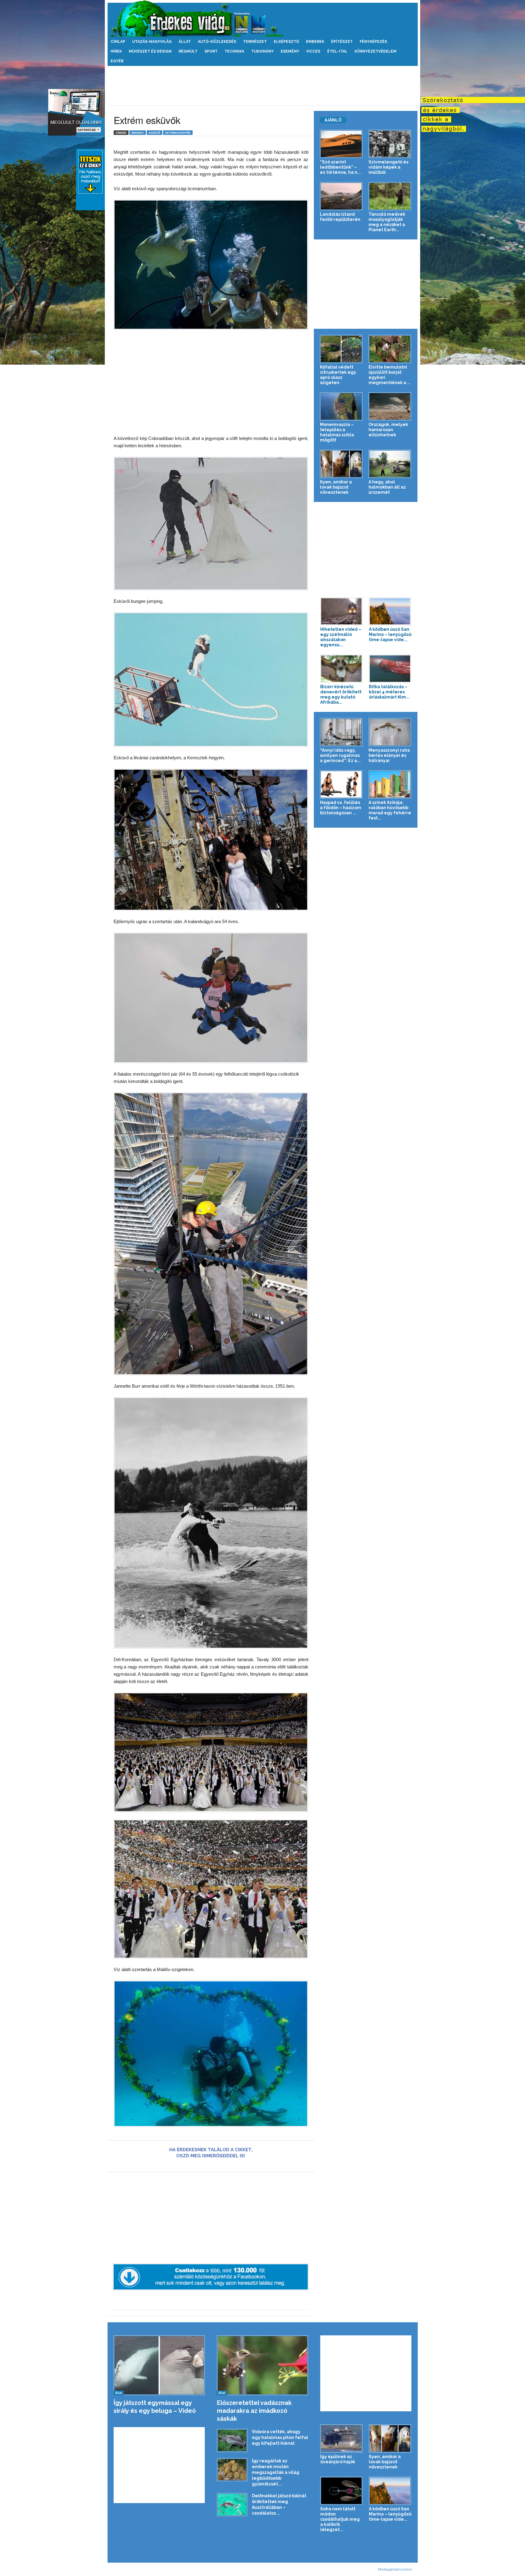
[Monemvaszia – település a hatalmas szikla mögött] (341, 406)
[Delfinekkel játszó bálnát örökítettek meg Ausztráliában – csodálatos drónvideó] (232, 2505)
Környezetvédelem (376, 51)
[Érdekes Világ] (263, 18)
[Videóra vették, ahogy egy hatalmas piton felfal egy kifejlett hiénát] (232, 2440)
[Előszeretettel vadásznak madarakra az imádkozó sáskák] (263, 2365)
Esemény (290, 51)
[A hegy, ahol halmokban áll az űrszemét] (390, 464)
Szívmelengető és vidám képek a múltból (388, 167)
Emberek (315, 42)
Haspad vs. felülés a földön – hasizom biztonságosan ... (341, 808)
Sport (211, 51)
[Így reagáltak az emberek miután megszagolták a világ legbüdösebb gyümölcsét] (232, 2470)
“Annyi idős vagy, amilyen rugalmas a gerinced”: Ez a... (340, 755)
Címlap (118, 42)
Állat (185, 42)
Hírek (116, 51)
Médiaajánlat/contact (395, 2569)
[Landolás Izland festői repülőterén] (341, 196)
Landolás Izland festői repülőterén (340, 217)
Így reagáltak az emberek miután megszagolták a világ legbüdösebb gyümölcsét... (276, 2472)
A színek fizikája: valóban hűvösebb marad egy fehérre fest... (390, 810)
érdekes (138, 133)
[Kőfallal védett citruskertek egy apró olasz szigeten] (341, 349)
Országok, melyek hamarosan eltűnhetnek (388, 430)
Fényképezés (373, 42)
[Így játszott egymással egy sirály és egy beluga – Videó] (159, 2365)
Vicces (313, 51)
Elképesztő (286, 42)
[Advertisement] (262, 86)
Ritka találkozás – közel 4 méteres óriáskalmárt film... (389, 692)
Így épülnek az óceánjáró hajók (338, 2459)
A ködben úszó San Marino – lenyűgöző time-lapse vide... (390, 634)
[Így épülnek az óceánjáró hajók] (341, 2439)
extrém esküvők (178, 133)
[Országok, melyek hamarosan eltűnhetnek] (390, 406)
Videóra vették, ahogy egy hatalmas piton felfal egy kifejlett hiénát (280, 2437)
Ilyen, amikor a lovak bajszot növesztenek (336, 487)
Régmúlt (188, 51)
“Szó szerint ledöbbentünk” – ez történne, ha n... (340, 167)
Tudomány (262, 51)
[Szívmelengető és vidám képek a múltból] (390, 144)
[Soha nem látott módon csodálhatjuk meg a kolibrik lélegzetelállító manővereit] (341, 2491)
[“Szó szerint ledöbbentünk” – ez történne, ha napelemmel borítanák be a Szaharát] (341, 144)
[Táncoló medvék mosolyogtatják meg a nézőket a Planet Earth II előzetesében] (390, 196)
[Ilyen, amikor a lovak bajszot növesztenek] (341, 464)
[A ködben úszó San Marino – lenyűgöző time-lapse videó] (390, 611)
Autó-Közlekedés (217, 42)
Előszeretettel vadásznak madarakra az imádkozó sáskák (254, 2411)
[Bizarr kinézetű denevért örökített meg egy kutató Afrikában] (341, 669)
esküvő (154, 133)
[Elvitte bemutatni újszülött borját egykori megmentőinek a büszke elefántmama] (390, 349)
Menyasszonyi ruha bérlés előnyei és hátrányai (389, 755)
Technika (234, 51)
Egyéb (117, 61)
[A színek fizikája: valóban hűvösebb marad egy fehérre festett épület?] (390, 784)
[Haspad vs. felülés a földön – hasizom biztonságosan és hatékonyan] (341, 784)
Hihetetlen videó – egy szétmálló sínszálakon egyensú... (341, 637)
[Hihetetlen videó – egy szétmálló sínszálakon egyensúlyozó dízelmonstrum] (341, 611)
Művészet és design (150, 51)
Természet (255, 42)
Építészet (342, 42)
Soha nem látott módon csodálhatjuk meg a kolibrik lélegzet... (340, 2519)
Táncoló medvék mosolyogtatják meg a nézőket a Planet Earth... (387, 222)
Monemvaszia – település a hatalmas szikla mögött (337, 432)
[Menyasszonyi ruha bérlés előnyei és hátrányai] (390, 732)
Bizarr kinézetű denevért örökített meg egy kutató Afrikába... (341, 694)
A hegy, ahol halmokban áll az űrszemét (387, 487)
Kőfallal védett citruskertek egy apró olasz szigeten (338, 375)
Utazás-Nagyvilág (152, 42)
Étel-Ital (337, 51)
